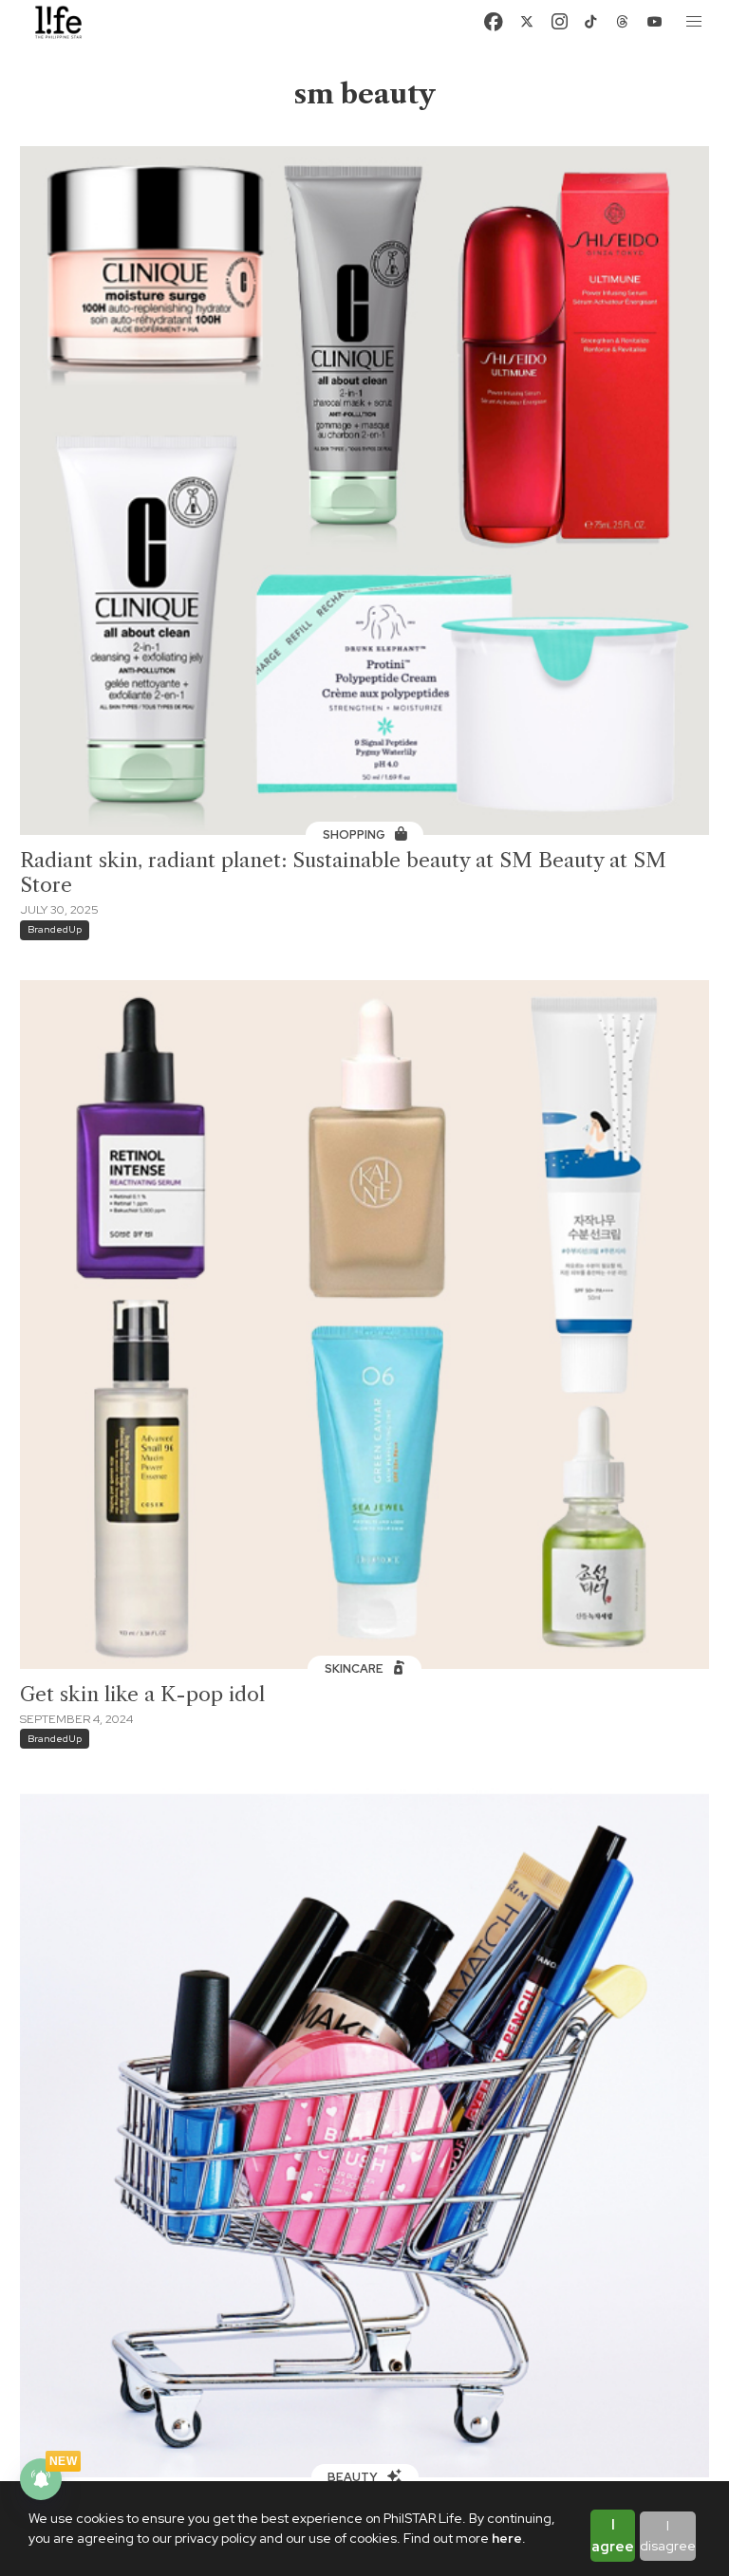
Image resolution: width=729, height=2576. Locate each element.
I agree (613, 2536)
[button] (695, 22)
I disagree (668, 2536)
